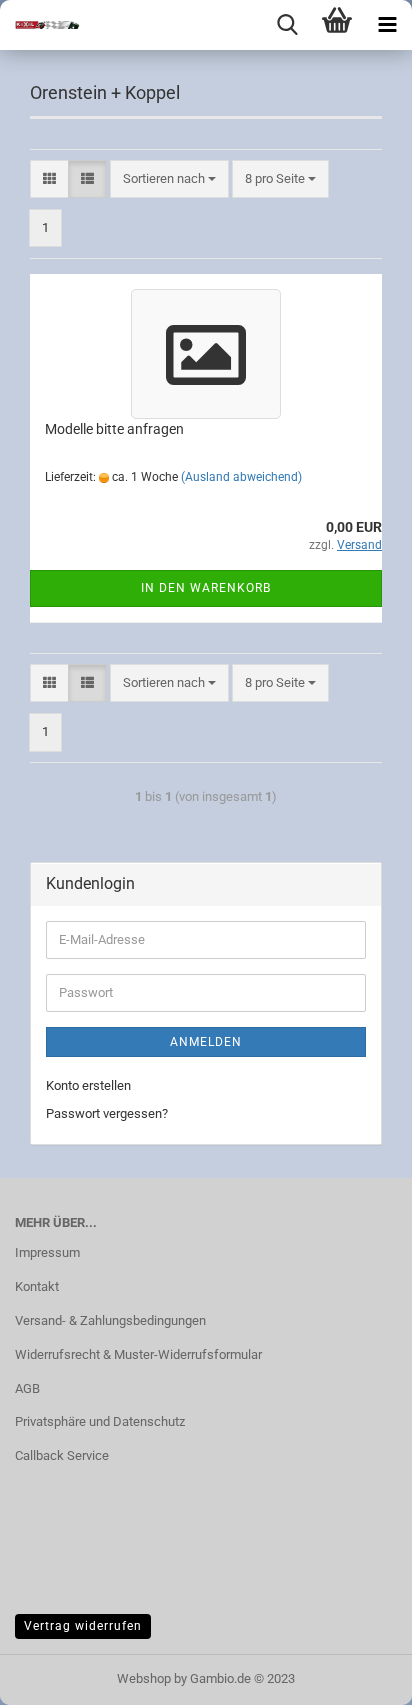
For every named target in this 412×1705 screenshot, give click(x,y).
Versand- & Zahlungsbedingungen (110, 1320)
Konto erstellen (88, 1085)
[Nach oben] (357, 1675)
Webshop (144, 1678)
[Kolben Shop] (40, 25)
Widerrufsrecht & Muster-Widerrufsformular (138, 1354)
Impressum (47, 1252)
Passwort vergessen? (107, 1113)
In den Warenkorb (206, 588)
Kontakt (37, 1286)
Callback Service (62, 1455)
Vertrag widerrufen (83, 1626)
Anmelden (206, 1042)
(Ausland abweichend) (241, 477)
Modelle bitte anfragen (114, 429)
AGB (27, 1388)
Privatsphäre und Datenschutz (100, 1421)
